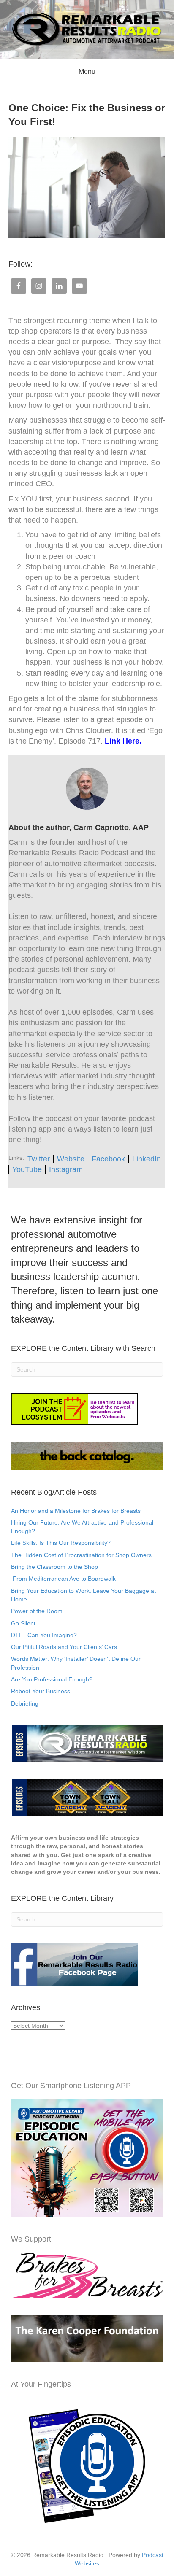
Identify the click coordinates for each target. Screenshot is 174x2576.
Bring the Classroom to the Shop (54, 1567)
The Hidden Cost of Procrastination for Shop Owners (81, 1555)
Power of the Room (37, 1611)
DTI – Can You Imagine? (44, 1635)
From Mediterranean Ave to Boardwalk (63, 1579)
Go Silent (23, 1623)
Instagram (66, 1169)
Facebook (108, 1159)
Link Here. (123, 741)
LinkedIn (147, 1159)
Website (71, 1159)
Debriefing (25, 1703)
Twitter (39, 1159)
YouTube (27, 1169)
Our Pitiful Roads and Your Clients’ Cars (64, 1647)
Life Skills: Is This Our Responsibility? (61, 1543)
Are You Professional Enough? (52, 1679)
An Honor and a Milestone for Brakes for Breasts (76, 1511)
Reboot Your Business (41, 1691)
